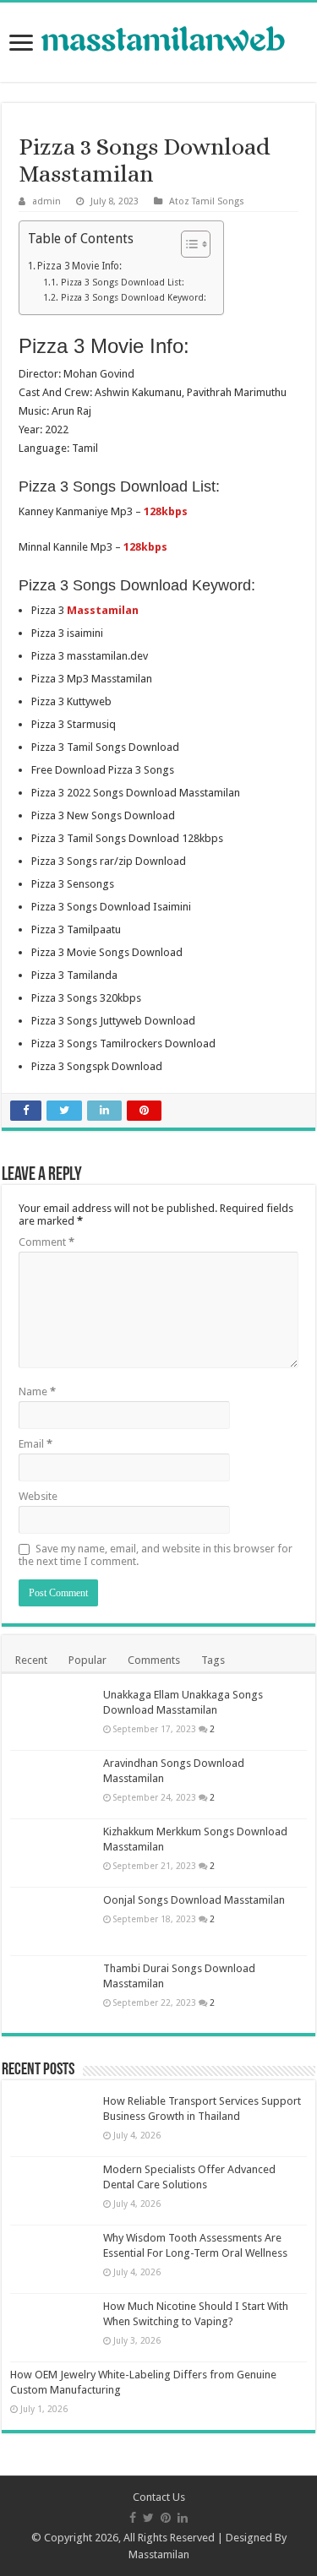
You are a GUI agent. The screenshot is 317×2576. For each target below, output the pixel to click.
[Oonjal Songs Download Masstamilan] (52, 1921)
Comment (46, 1242)
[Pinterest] (166, 2518)
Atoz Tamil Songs (207, 201)
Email (36, 1444)
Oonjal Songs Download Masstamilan (194, 1900)
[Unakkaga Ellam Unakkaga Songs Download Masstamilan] (52, 1716)
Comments (154, 1660)
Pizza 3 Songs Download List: (122, 283)
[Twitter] (148, 2518)
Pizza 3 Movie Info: (79, 266)
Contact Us (159, 2497)
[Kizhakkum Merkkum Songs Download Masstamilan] (52, 1853)
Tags (213, 1660)
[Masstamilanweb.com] (159, 41)
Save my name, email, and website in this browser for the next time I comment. (156, 1555)
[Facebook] (133, 2518)
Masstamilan (159, 2554)
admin (46, 201)
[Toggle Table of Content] (187, 244)
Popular (87, 1660)
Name (37, 1391)
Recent (31, 1660)
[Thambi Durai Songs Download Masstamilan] (52, 1990)
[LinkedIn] (183, 2518)
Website (38, 1496)
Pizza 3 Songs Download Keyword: (133, 298)
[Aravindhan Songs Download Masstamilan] (52, 1785)
